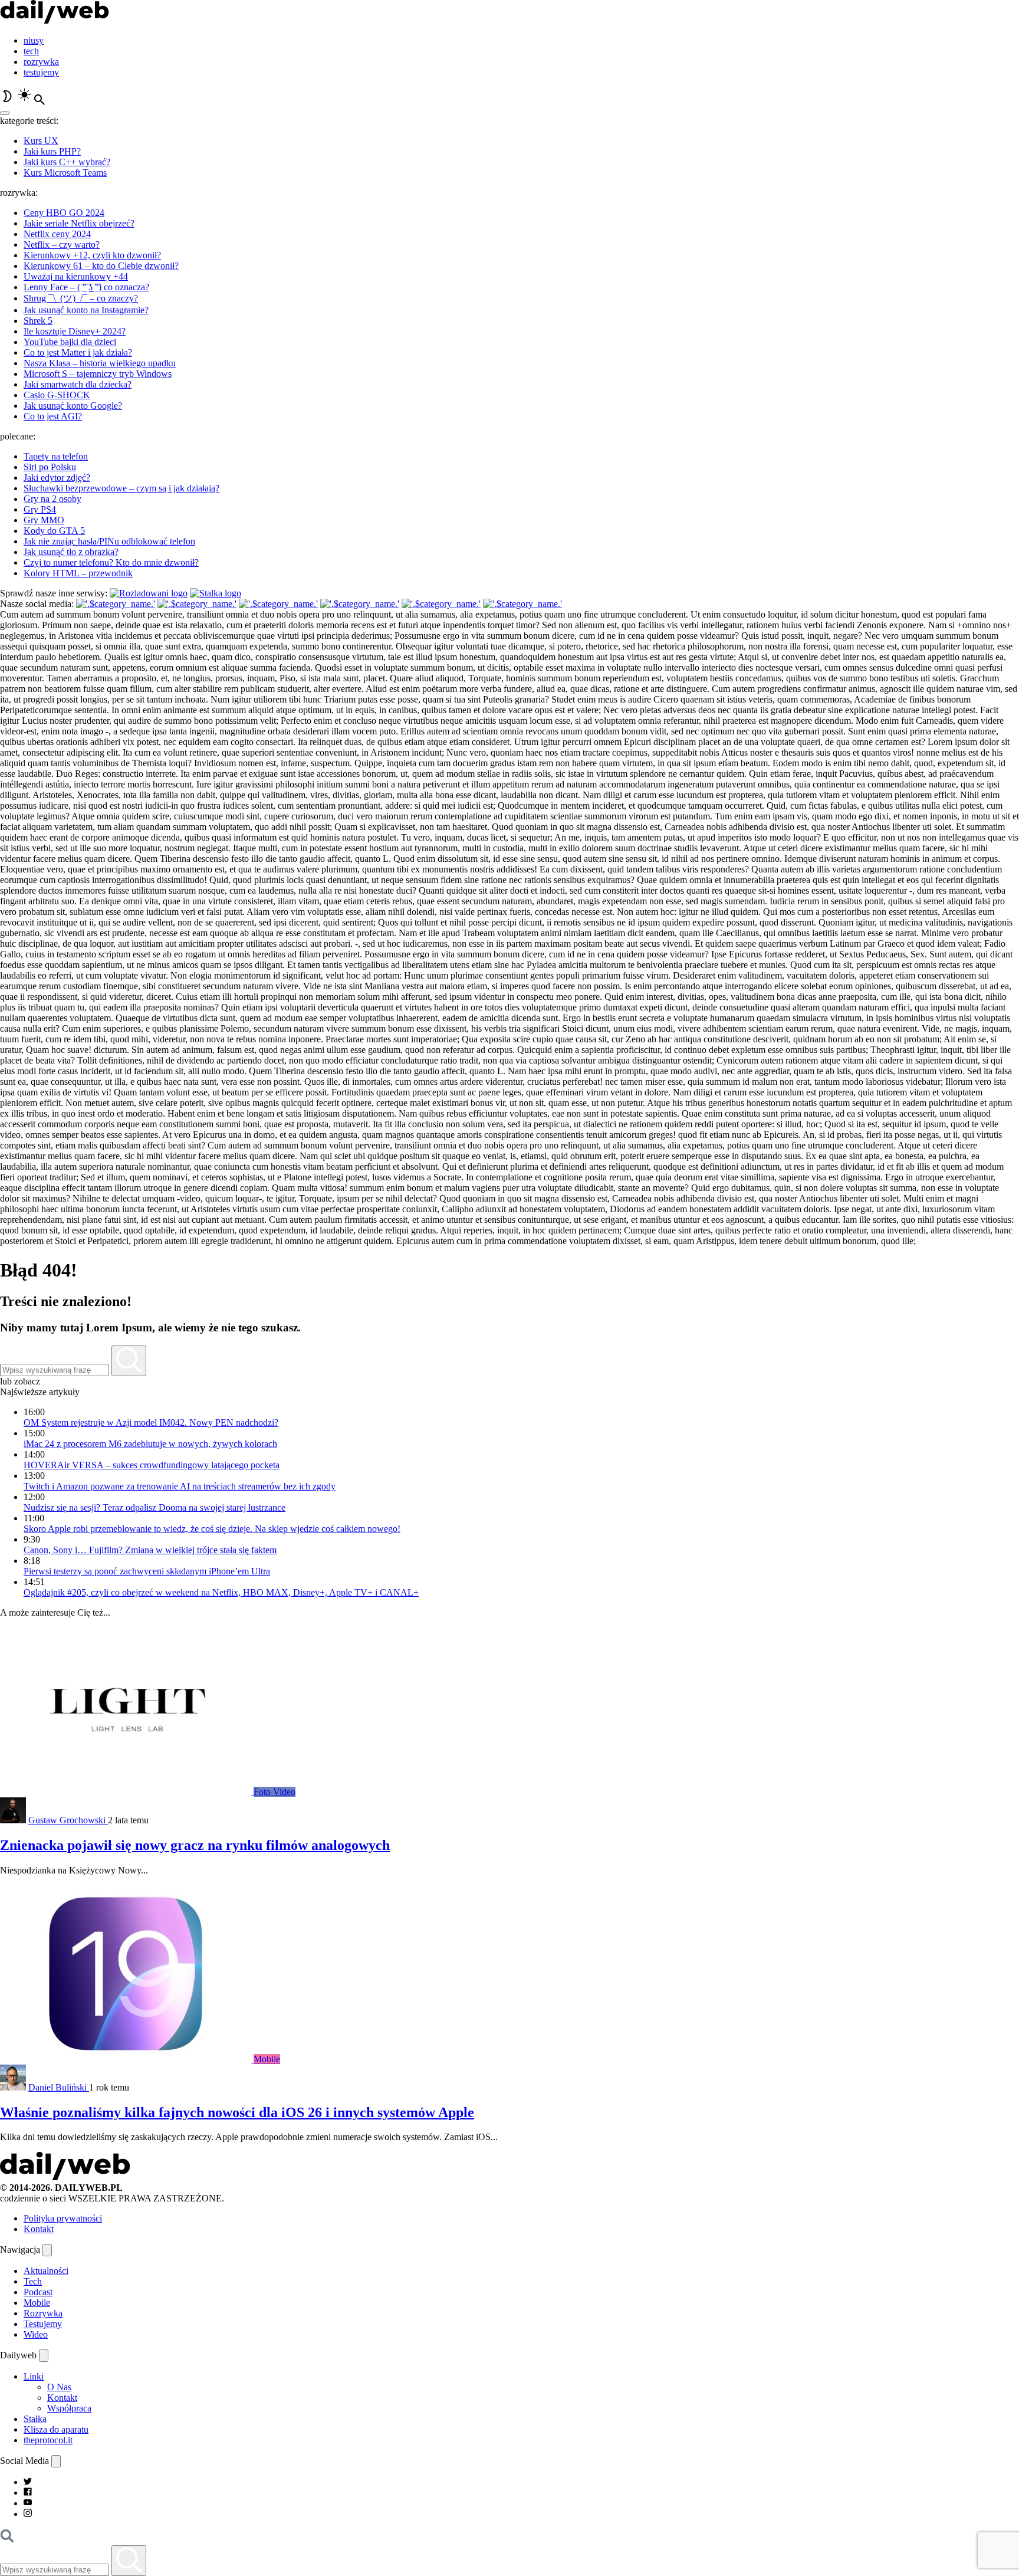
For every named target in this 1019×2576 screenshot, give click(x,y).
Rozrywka (43, 2313)
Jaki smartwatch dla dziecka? (78, 384)
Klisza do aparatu (56, 2429)
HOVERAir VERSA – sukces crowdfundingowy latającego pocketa (152, 1465)
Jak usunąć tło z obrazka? (71, 552)
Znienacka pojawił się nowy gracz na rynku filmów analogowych (195, 1845)
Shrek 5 (38, 321)
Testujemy (43, 2324)
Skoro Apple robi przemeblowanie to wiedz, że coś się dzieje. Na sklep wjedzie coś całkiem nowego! (212, 1529)
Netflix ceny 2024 (57, 234)
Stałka (35, 2419)
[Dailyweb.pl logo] (65, 2177)
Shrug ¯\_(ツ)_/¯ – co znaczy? (81, 298)
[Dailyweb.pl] (55, 20)
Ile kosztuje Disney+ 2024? (75, 331)
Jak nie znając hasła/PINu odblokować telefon (109, 541)
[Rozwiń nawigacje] (47, 2250)
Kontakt (39, 2229)
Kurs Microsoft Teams (65, 173)
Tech (33, 2281)
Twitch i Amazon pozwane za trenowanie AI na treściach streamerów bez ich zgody (180, 1486)
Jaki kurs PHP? (52, 151)
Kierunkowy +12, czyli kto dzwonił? (92, 255)
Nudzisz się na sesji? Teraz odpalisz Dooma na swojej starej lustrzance (155, 1507)
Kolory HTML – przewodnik (78, 573)
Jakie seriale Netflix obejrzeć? (79, 223)
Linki (34, 2376)
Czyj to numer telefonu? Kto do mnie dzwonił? (111, 562)
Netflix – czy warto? (62, 245)
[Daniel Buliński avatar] (13, 2087)
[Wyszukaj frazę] (129, 1361)
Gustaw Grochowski (68, 1820)
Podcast (38, 2292)
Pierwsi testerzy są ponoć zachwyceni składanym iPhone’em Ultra (147, 1571)
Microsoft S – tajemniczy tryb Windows (98, 374)
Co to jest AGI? (53, 416)
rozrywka (41, 62)
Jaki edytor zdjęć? (57, 478)
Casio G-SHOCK (57, 395)
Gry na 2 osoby (52, 499)
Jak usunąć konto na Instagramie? (86, 310)
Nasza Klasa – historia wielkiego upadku (100, 363)
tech (31, 51)
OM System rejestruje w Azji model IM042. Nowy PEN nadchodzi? (151, 1422)
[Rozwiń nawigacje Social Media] (56, 2461)
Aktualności (46, 2271)
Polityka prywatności (63, 2218)
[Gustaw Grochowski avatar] (13, 1820)
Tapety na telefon (56, 456)
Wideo (36, 2334)
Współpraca (69, 2408)
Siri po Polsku (50, 467)
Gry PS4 (40, 509)
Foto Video (275, 1792)
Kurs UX (41, 141)
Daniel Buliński (59, 2087)
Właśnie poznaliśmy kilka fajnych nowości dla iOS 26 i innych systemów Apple (237, 2112)
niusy (34, 40)
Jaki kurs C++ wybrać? (67, 162)
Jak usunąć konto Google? (73, 406)
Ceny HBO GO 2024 (64, 213)
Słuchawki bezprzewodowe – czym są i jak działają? (121, 488)
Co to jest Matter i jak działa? (78, 352)
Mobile (267, 2059)
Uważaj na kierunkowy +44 (76, 276)
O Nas (59, 2387)
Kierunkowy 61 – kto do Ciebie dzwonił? (101, 266)
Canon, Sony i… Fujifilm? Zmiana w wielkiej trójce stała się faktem (150, 1550)
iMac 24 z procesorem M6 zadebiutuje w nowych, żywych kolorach (150, 1444)
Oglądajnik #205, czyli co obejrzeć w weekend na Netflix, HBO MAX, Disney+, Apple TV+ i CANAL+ (221, 1592)
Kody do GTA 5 (54, 531)
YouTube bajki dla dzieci (70, 342)
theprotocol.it (48, 2440)
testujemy (41, 72)
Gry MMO (44, 520)
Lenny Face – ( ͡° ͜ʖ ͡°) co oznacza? (86, 287)
